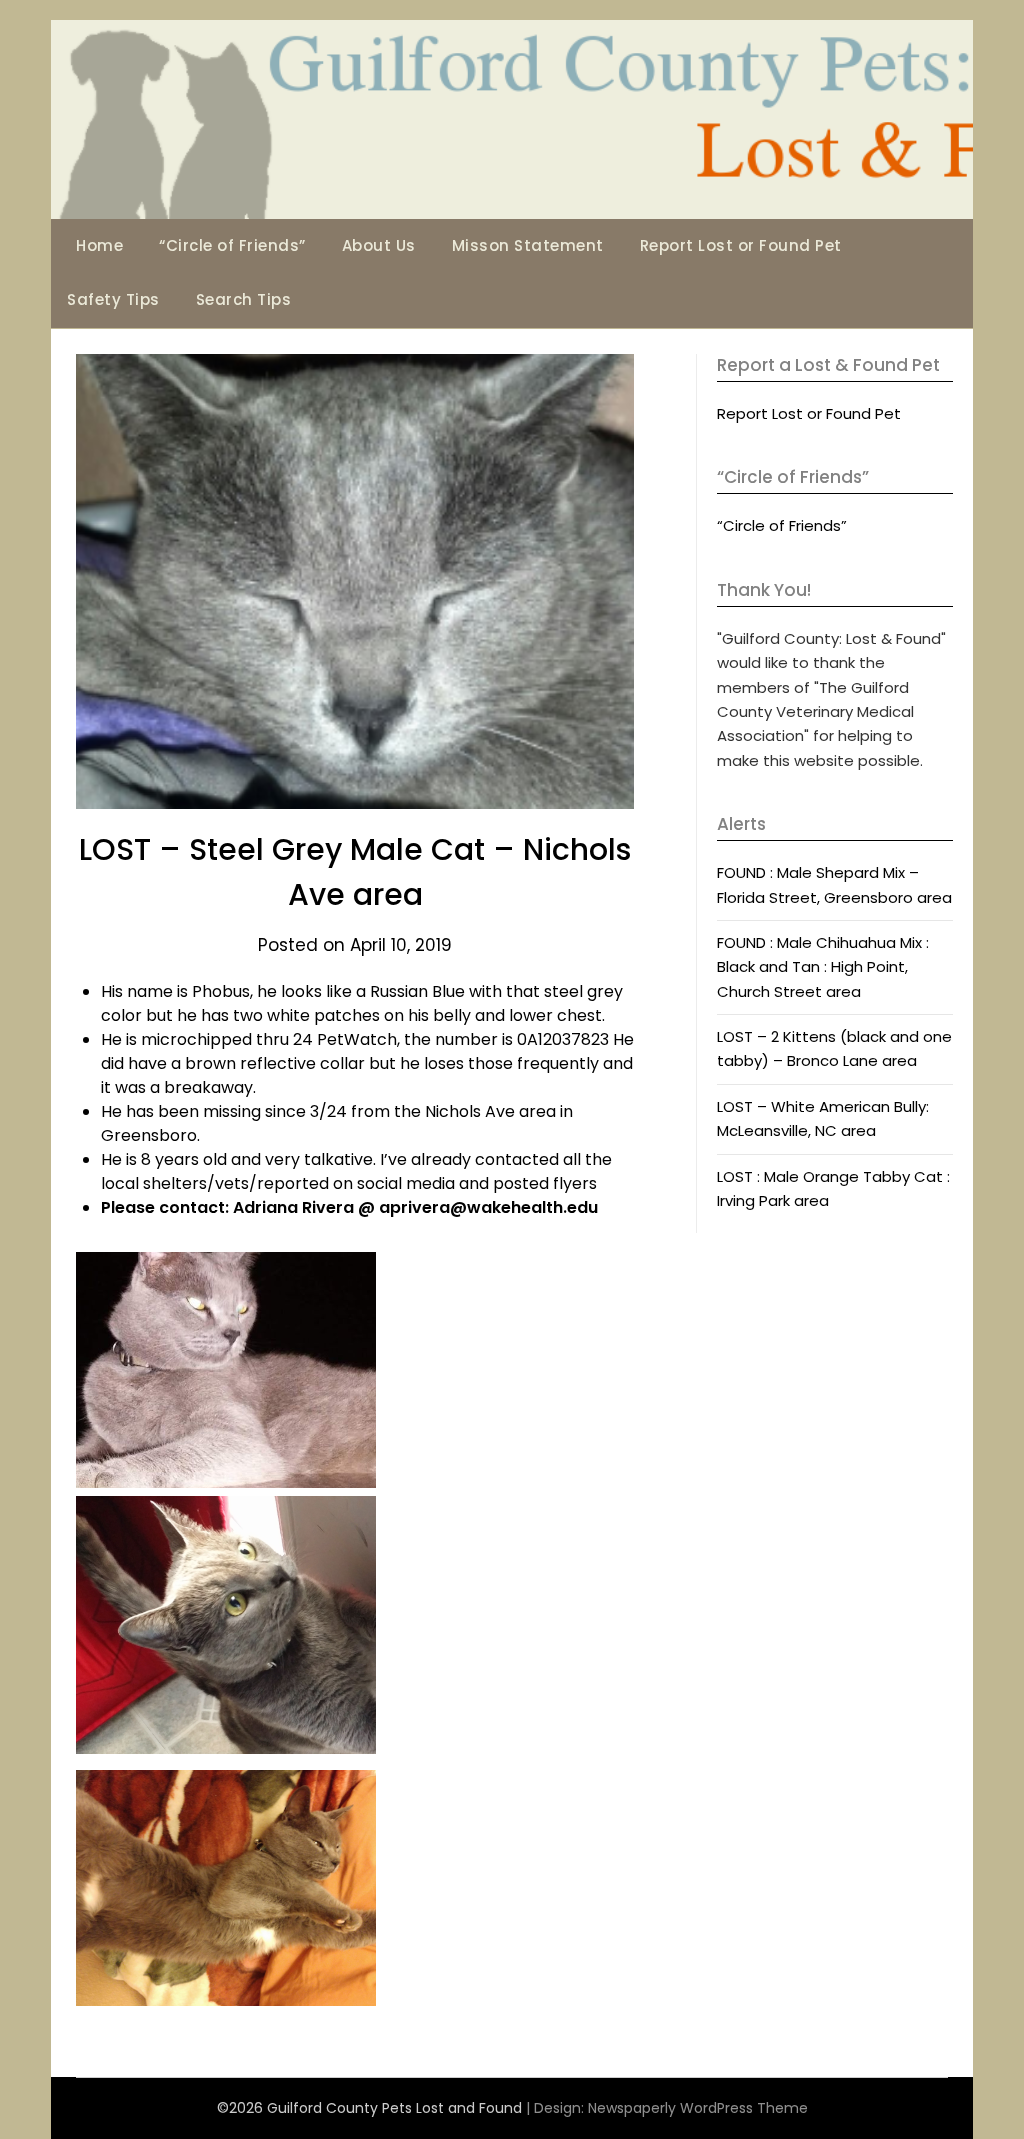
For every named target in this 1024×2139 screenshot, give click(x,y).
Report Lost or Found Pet (741, 245)
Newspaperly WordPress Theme (698, 2108)
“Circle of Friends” (232, 245)
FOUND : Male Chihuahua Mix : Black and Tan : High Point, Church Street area (823, 967)
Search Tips (244, 299)
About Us (379, 245)
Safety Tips (113, 299)
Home (99, 245)
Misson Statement (528, 245)
